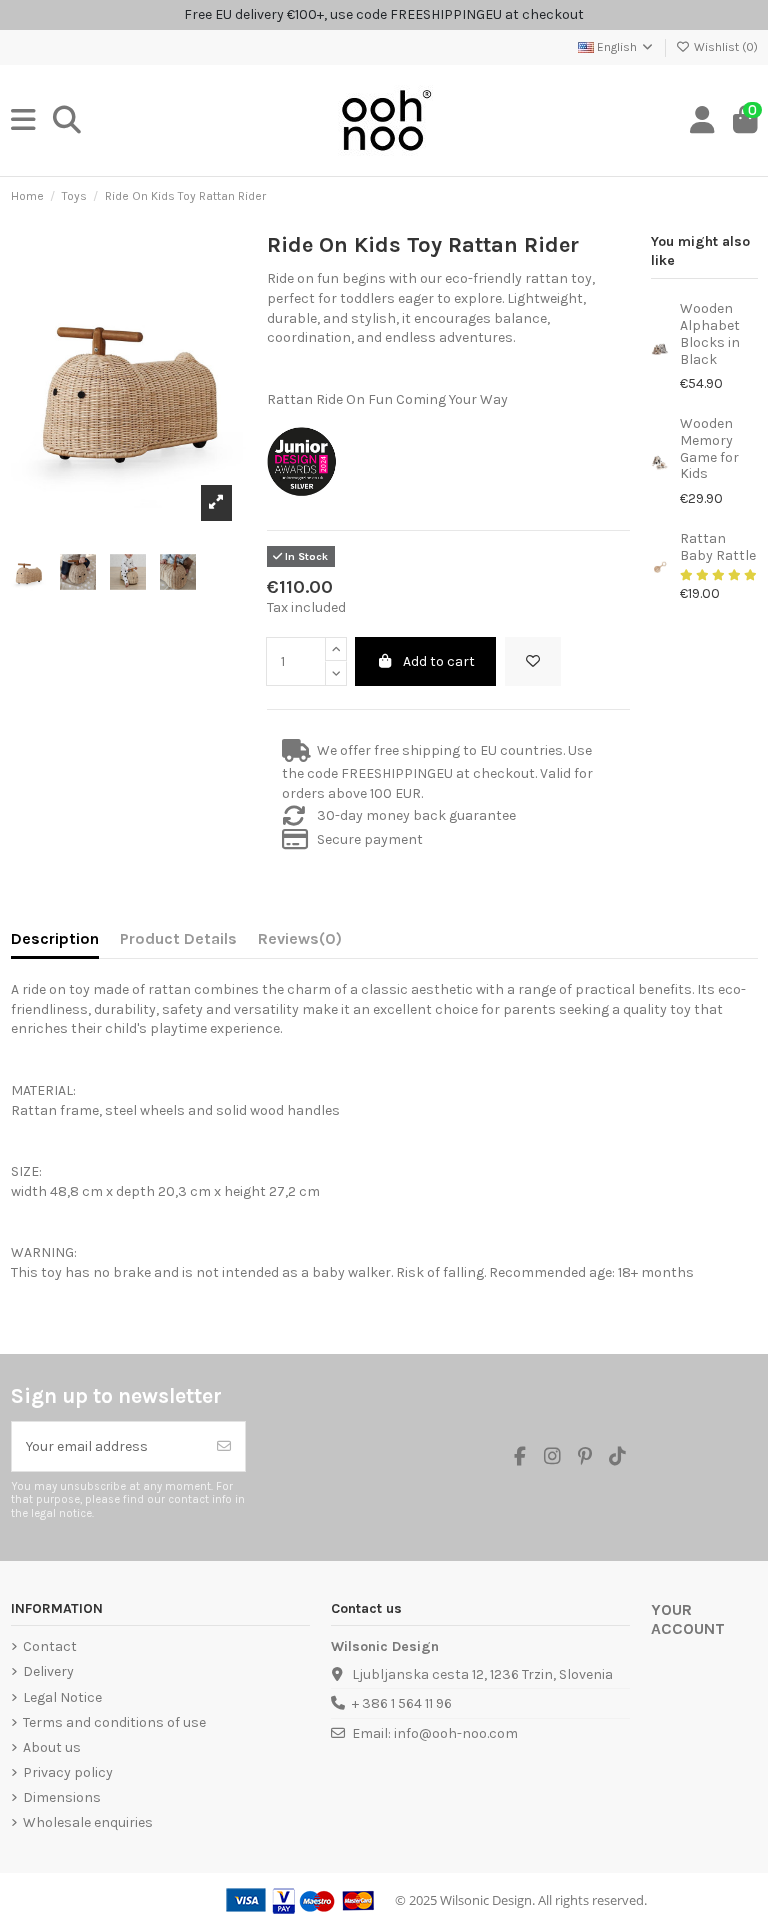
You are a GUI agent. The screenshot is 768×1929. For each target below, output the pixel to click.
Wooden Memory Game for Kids (709, 448)
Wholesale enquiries (88, 1822)
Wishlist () (724, 47)
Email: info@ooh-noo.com (435, 1733)
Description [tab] (55, 938)
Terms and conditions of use (114, 1722)
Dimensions (62, 1797)
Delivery (48, 1671)
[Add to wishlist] (533, 661)
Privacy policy (68, 1772)
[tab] (300, 943)
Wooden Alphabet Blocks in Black (710, 333)
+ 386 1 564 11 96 (402, 1703)
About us (52, 1747)
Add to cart (439, 661)
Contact (50, 1646)
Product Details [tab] (178, 938)
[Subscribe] (224, 1446)
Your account (688, 1619)
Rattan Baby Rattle (718, 547)
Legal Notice (62, 1697)
